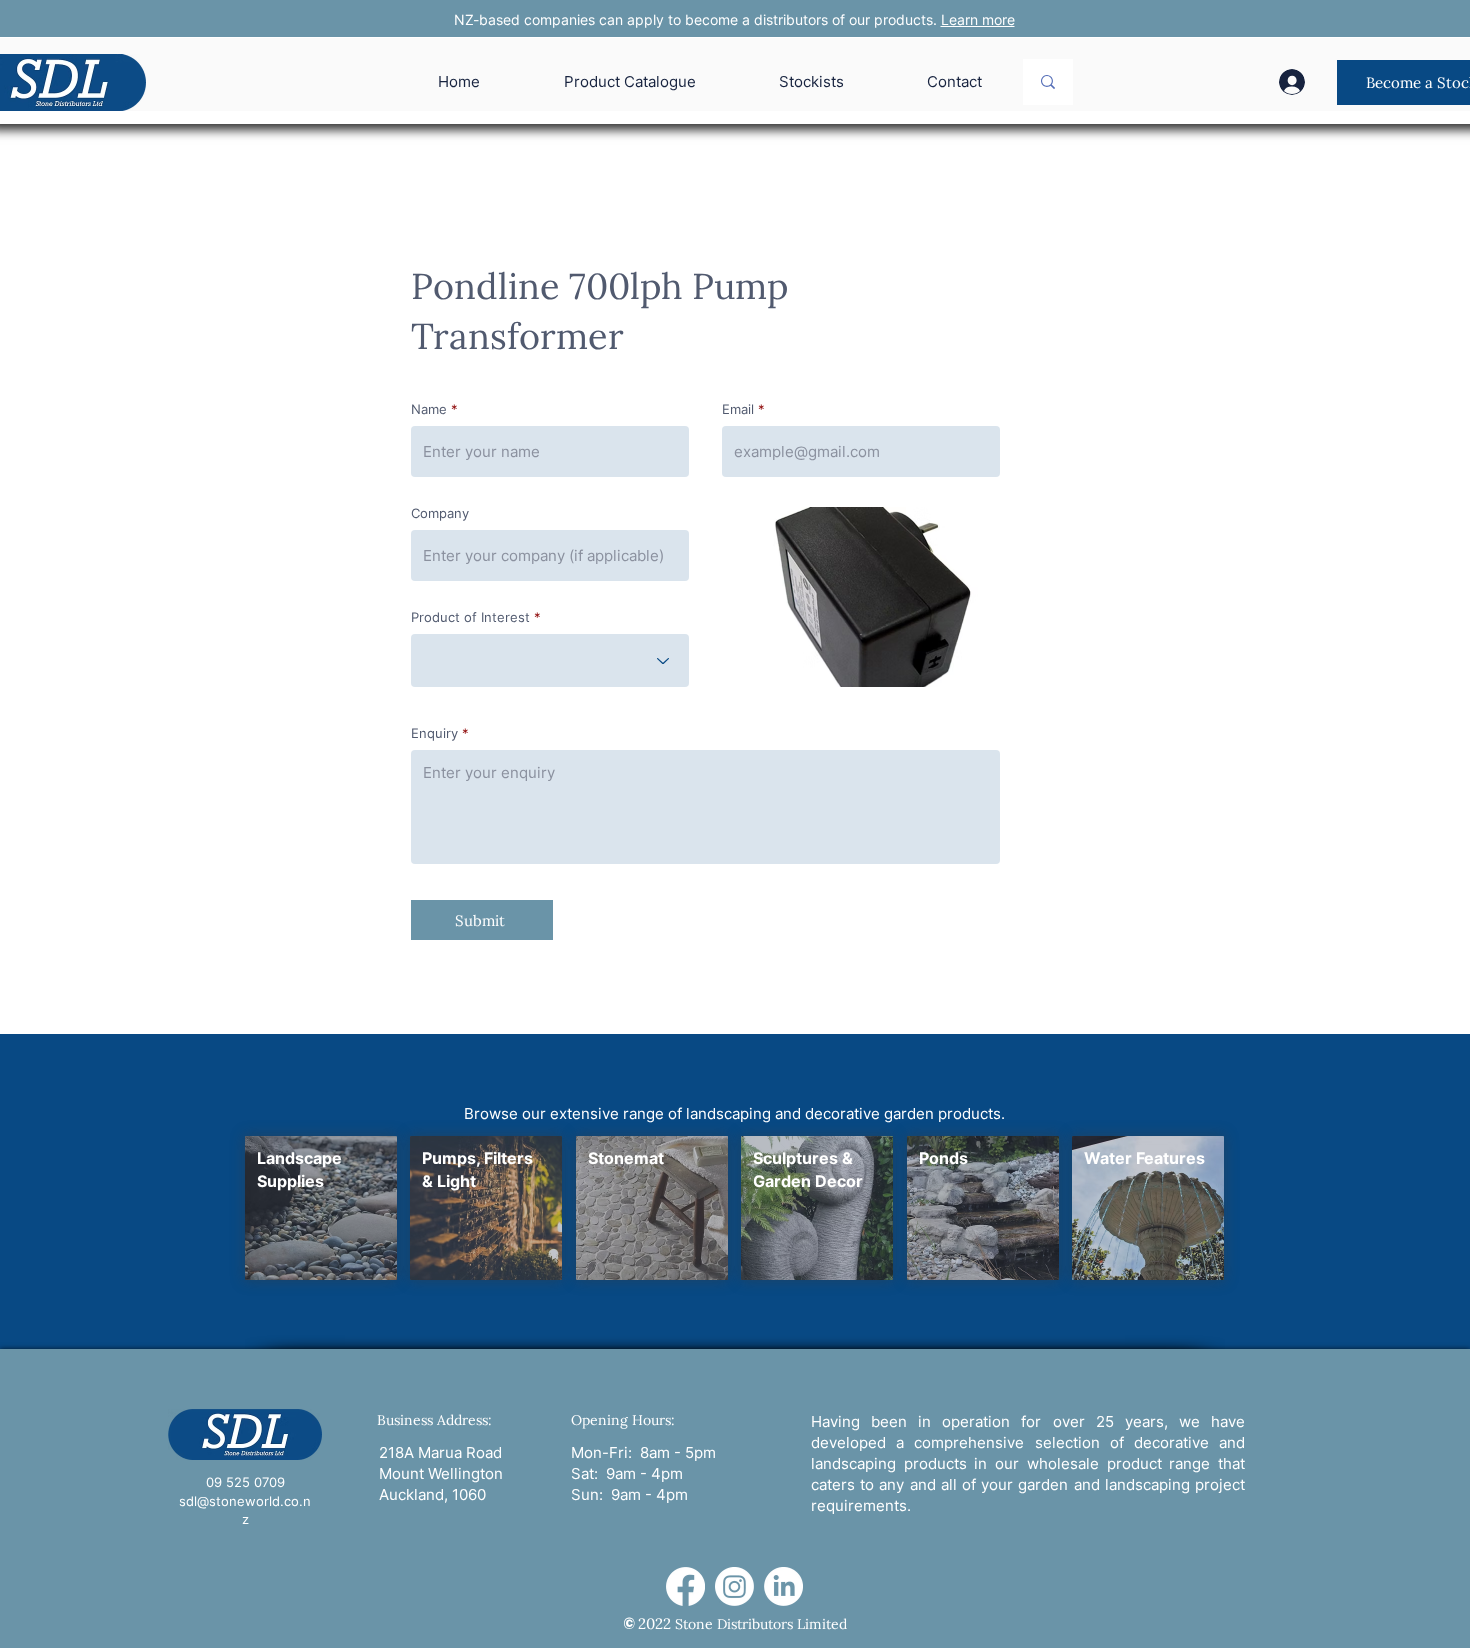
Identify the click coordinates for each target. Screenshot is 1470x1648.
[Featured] (320, 1208)
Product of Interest (470, 617)
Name (429, 409)
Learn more (978, 19)
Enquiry (434, 733)
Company (440, 513)
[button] (861, 597)
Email (738, 409)
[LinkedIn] (783, 1586)
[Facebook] (685, 1586)
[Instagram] (734, 1586)
